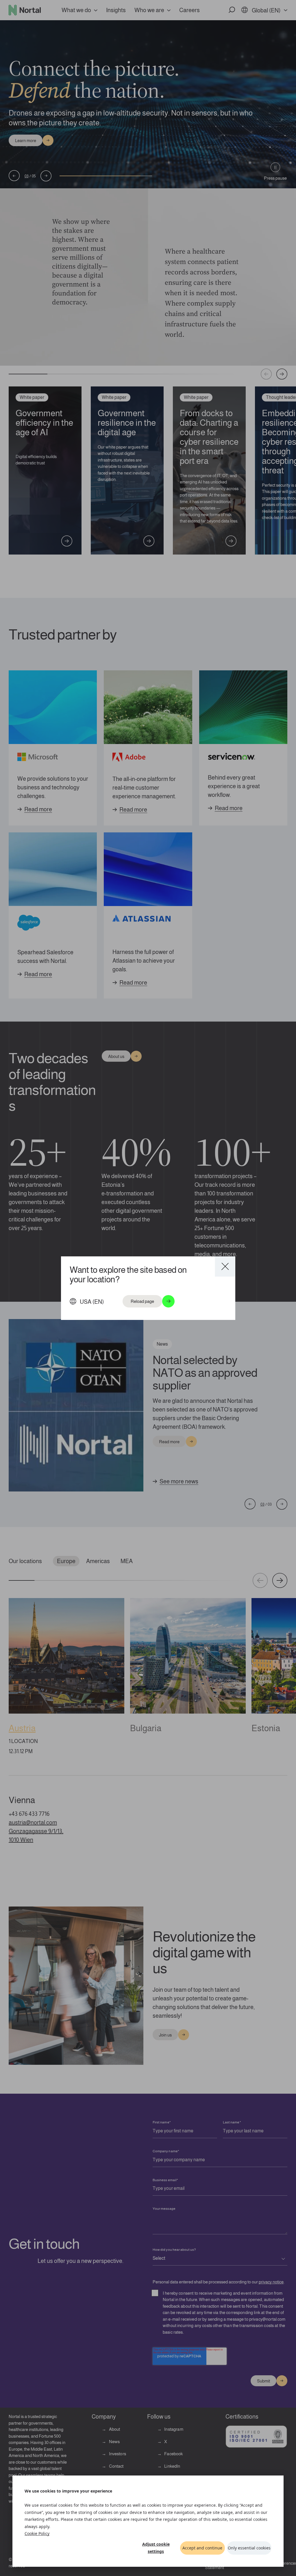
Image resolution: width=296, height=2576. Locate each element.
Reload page (142, 1301)
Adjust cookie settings (156, 2548)
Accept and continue (202, 2548)
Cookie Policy (37, 2533)
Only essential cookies (249, 2548)
